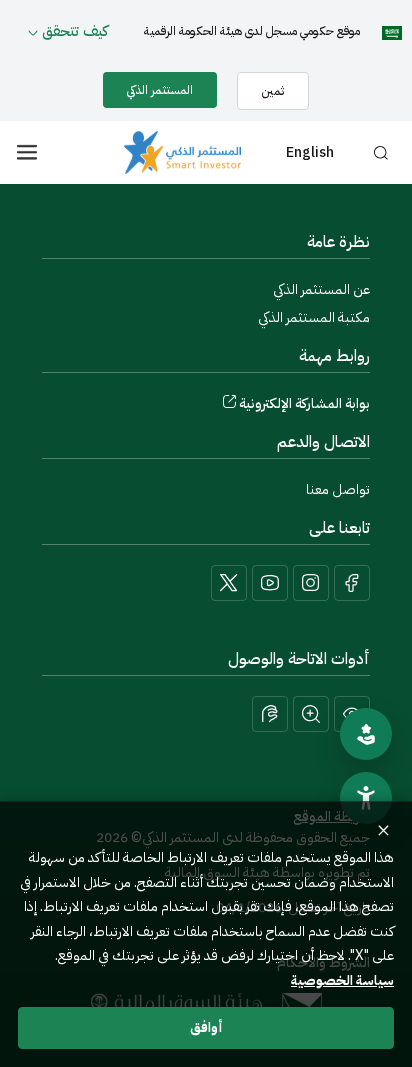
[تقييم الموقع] (366, 734)
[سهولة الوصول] (366, 798)
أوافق (206, 1027)
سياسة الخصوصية (342, 980)
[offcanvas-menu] (27, 152)
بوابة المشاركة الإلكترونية (304, 403)
